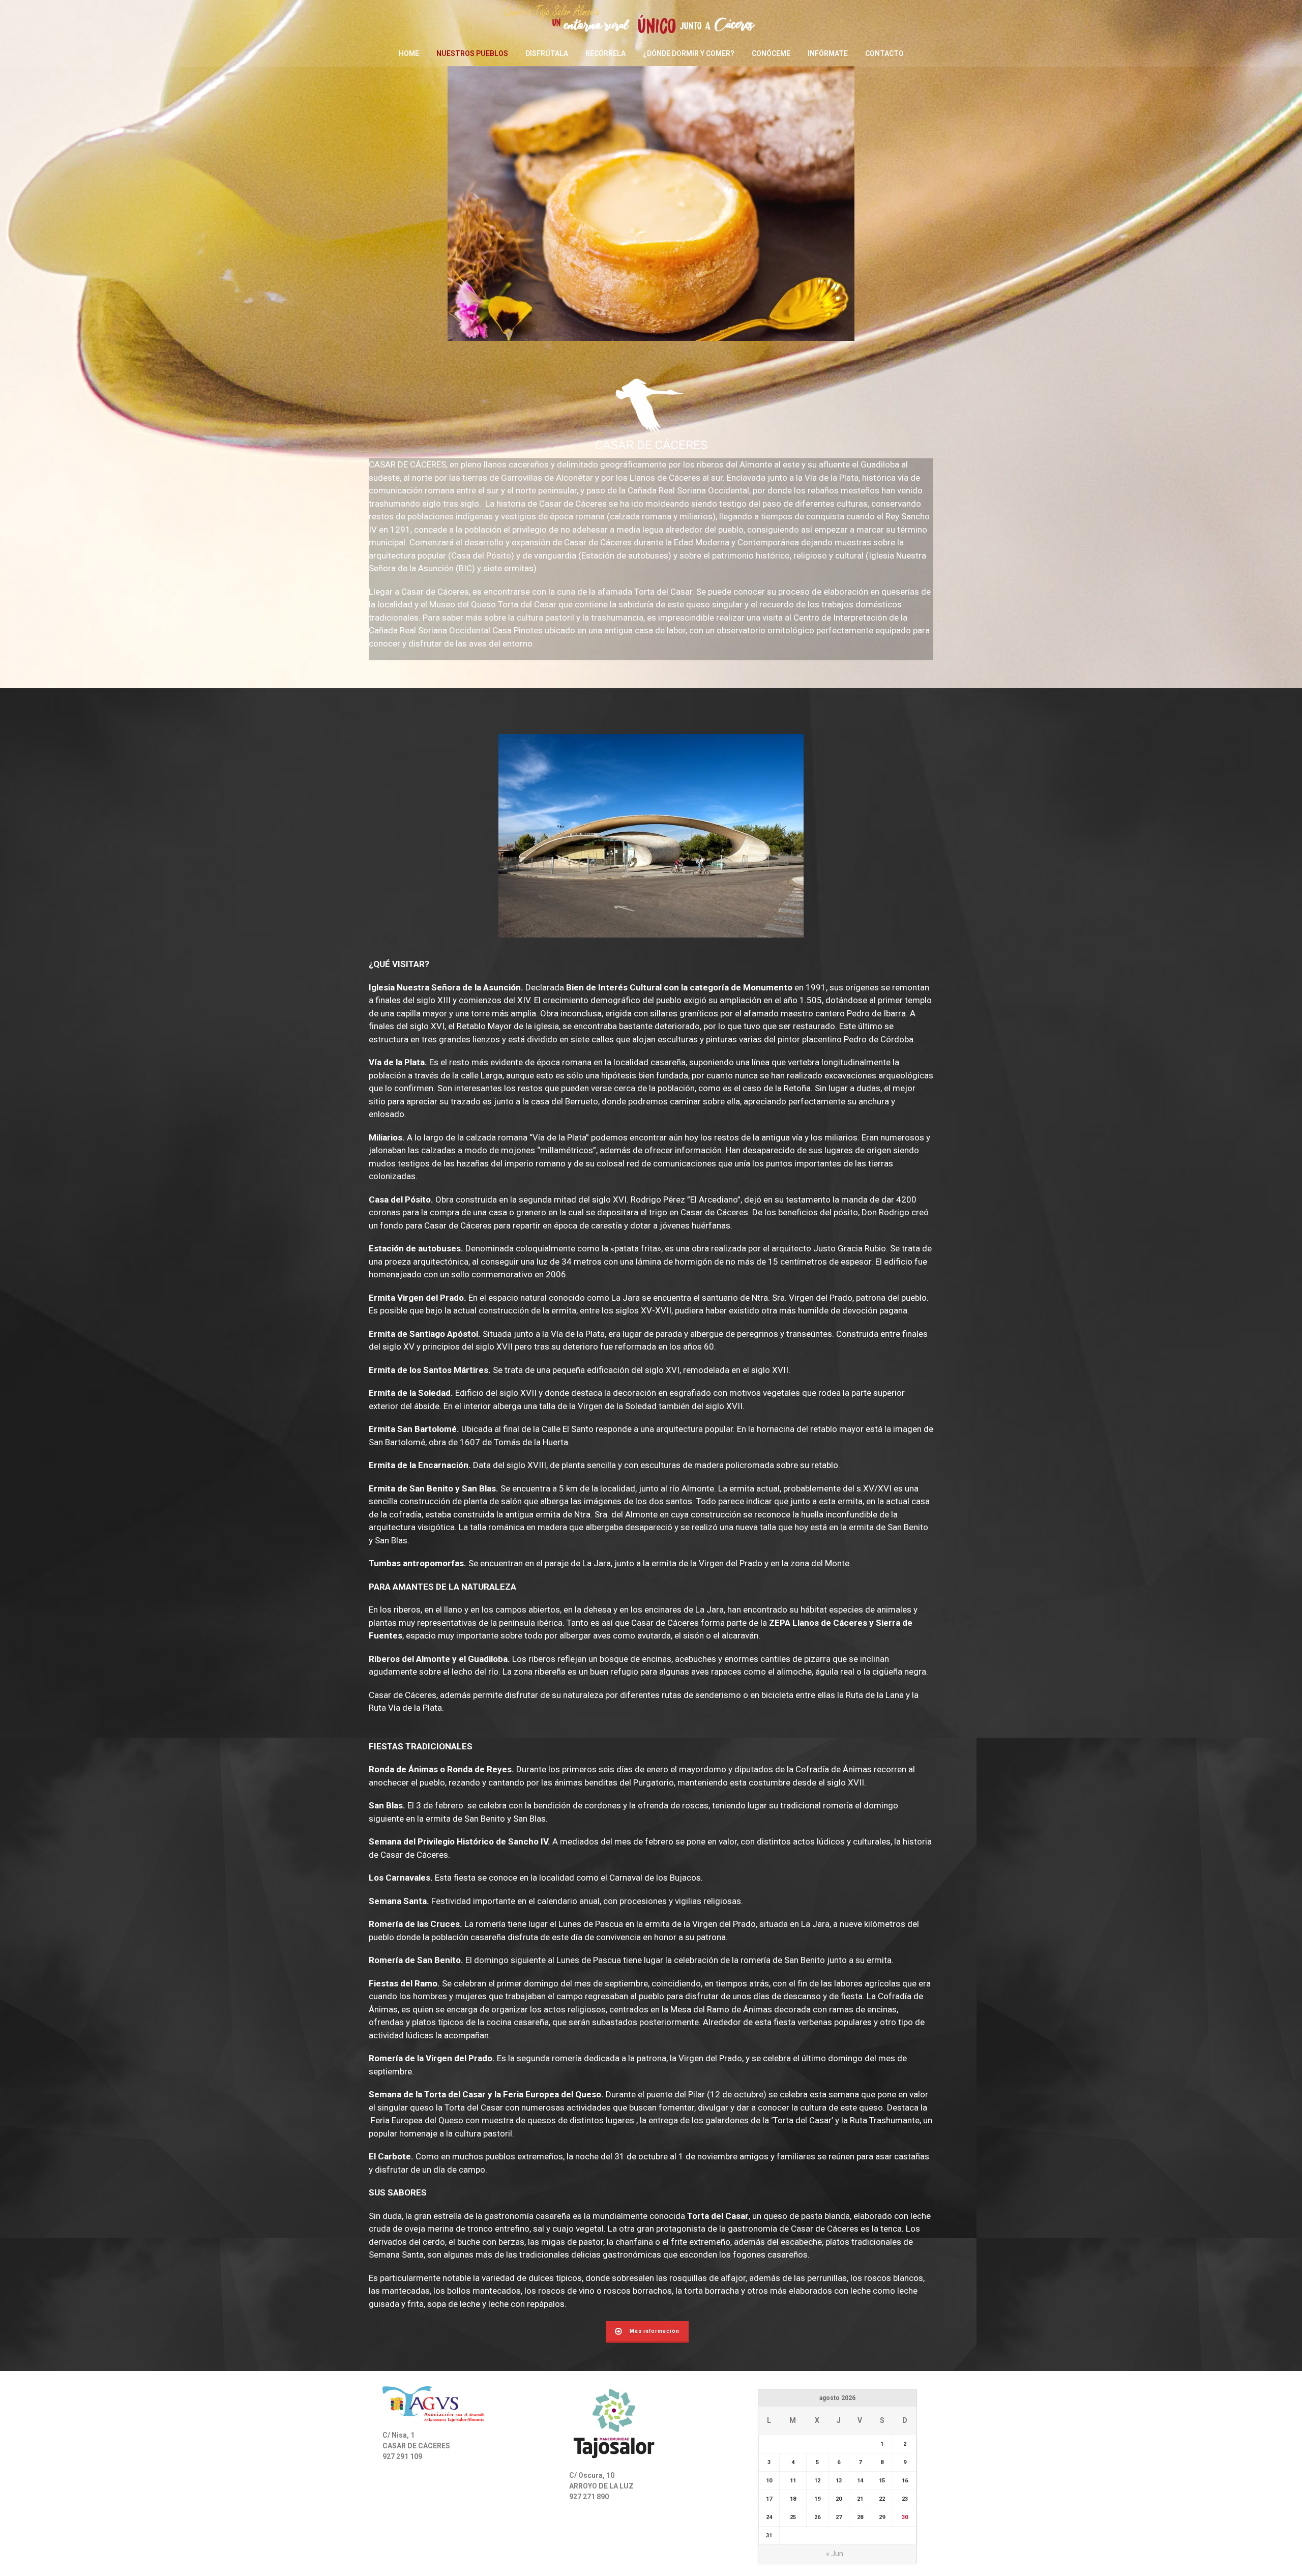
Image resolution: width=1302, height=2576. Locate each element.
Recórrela (605, 53)
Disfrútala (547, 53)
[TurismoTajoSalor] (651, 20)
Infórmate (828, 53)
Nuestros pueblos (472, 53)
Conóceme (771, 53)
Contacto (884, 53)
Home (409, 53)
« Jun (835, 2554)
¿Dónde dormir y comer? (689, 53)
